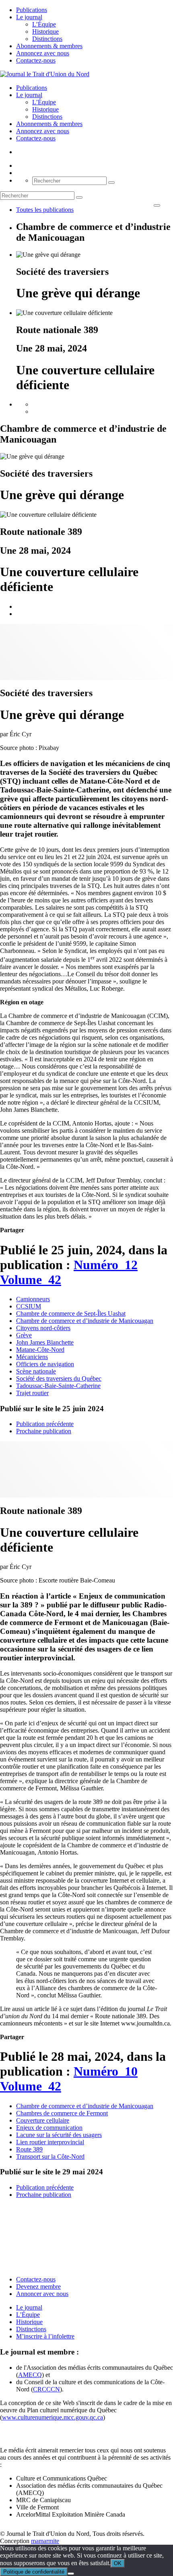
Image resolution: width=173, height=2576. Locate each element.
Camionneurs (33, 1299)
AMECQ (30, 2375)
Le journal (29, 17)
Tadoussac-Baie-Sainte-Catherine (58, 1386)
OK (118, 2563)
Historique (45, 31)
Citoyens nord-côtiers (43, 1328)
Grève (24, 1335)
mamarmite (45, 2541)
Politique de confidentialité (34, 2572)
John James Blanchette (45, 1342)
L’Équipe (44, 24)
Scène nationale (36, 1371)
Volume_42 (31, 1280)
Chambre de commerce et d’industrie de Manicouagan (85, 1321)
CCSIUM (29, 1306)
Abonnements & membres (49, 46)
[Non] (71, 2574)
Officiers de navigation (45, 1364)
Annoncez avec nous (43, 53)
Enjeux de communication (49, 2128)
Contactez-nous (36, 60)
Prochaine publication (44, 1431)
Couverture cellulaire (43, 2120)
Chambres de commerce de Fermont (62, 2113)
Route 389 (29, 2149)
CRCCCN (46, 2389)
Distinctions (47, 39)
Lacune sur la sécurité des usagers (59, 2135)
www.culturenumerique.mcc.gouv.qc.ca (53, 2417)
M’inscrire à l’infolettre (45, 2336)
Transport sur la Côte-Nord (50, 2156)
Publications (32, 10)
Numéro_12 (106, 1265)
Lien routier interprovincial (50, 2142)
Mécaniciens (32, 1357)
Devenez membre (38, 2287)
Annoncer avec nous (42, 2294)
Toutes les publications (45, 210)
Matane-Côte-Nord (40, 1350)
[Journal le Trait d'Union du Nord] (45, 74)
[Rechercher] (111, 183)
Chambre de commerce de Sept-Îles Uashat (71, 1313)
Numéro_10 (106, 2071)
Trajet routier (32, 1393)
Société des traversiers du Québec (59, 1378)
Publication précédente (45, 1424)
